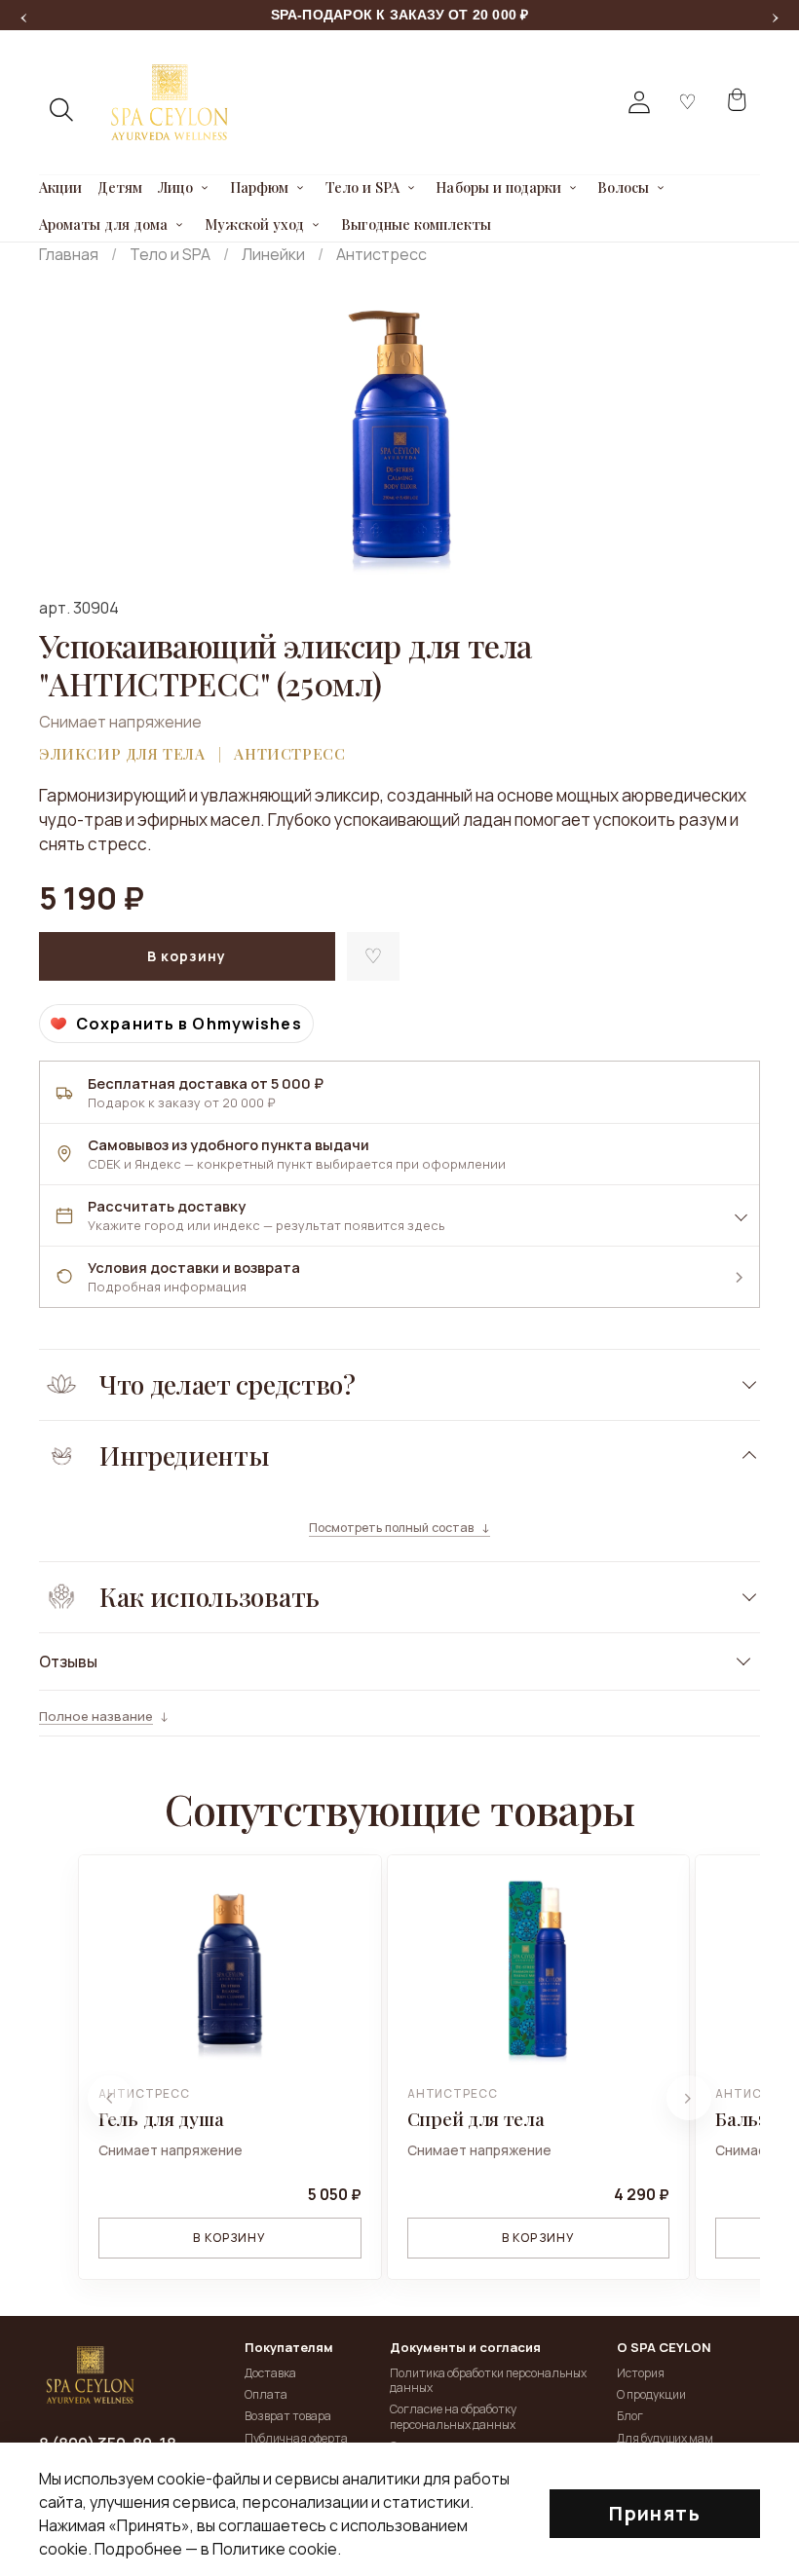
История (641, 2373)
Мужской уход (254, 225)
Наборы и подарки (498, 188)
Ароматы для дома (103, 225)
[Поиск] (62, 110)
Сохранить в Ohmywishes (189, 1024)
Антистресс (381, 254)
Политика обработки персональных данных (488, 2381)
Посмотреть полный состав (391, 1528)
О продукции (651, 2394)
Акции (60, 188)
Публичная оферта (296, 2438)
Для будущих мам (665, 2438)
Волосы (623, 188)
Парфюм (259, 188)
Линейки (273, 254)
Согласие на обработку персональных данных (453, 2417)
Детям (120, 188)
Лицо (175, 188)
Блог (630, 2416)
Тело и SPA (362, 188)
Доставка (270, 2373)
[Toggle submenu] (206, 188)
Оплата (266, 2394)
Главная (69, 254)
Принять (655, 2513)
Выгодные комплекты (417, 225)
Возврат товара (288, 2416)
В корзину (229, 2238)
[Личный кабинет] (639, 102)
